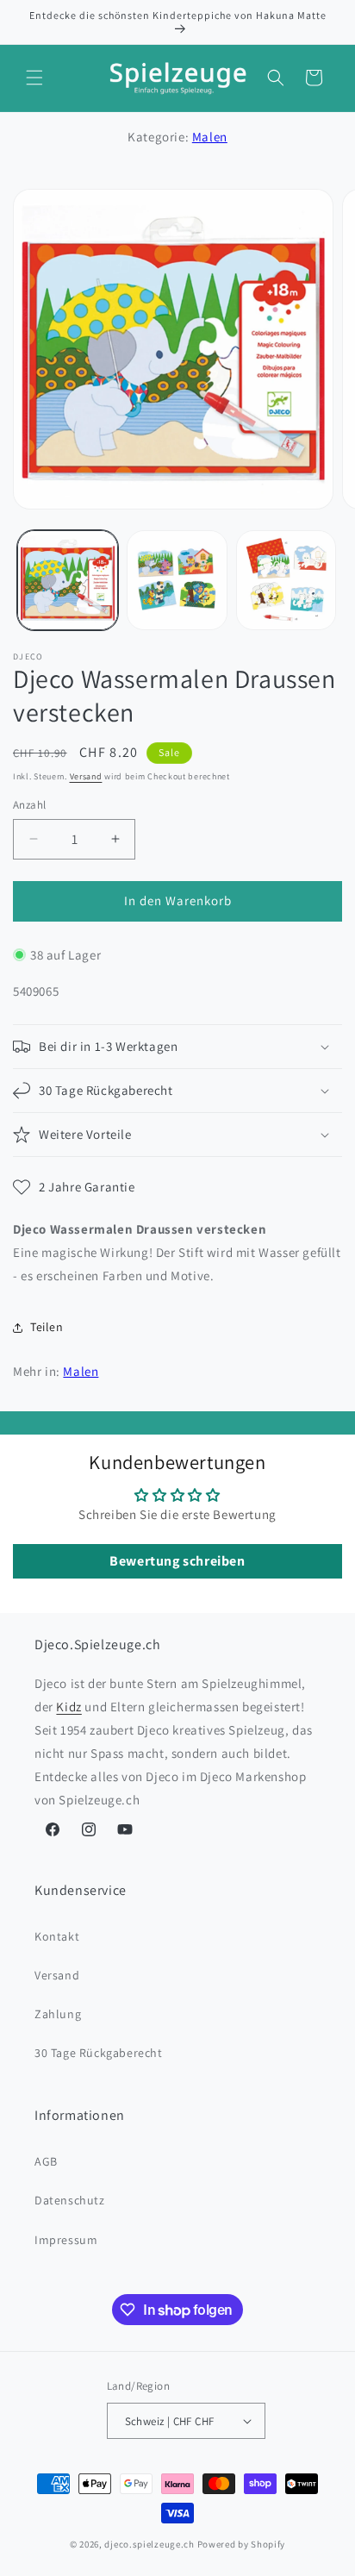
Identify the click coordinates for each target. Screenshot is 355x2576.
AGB (46, 2161)
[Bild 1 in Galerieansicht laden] (68, 581)
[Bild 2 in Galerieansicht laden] (177, 581)
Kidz (69, 1707)
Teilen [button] (47, 1327)
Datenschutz (70, 2200)
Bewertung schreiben (177, 1561)
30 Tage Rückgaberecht (99, 2053)
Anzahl (29, 805)
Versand (86, 776)
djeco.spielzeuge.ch (149, 2544)
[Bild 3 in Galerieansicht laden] (286, 581)
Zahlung (58, 2014)
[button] (34, 78)
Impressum (66, 2240)
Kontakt (57, 1936)
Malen (210, 137)
